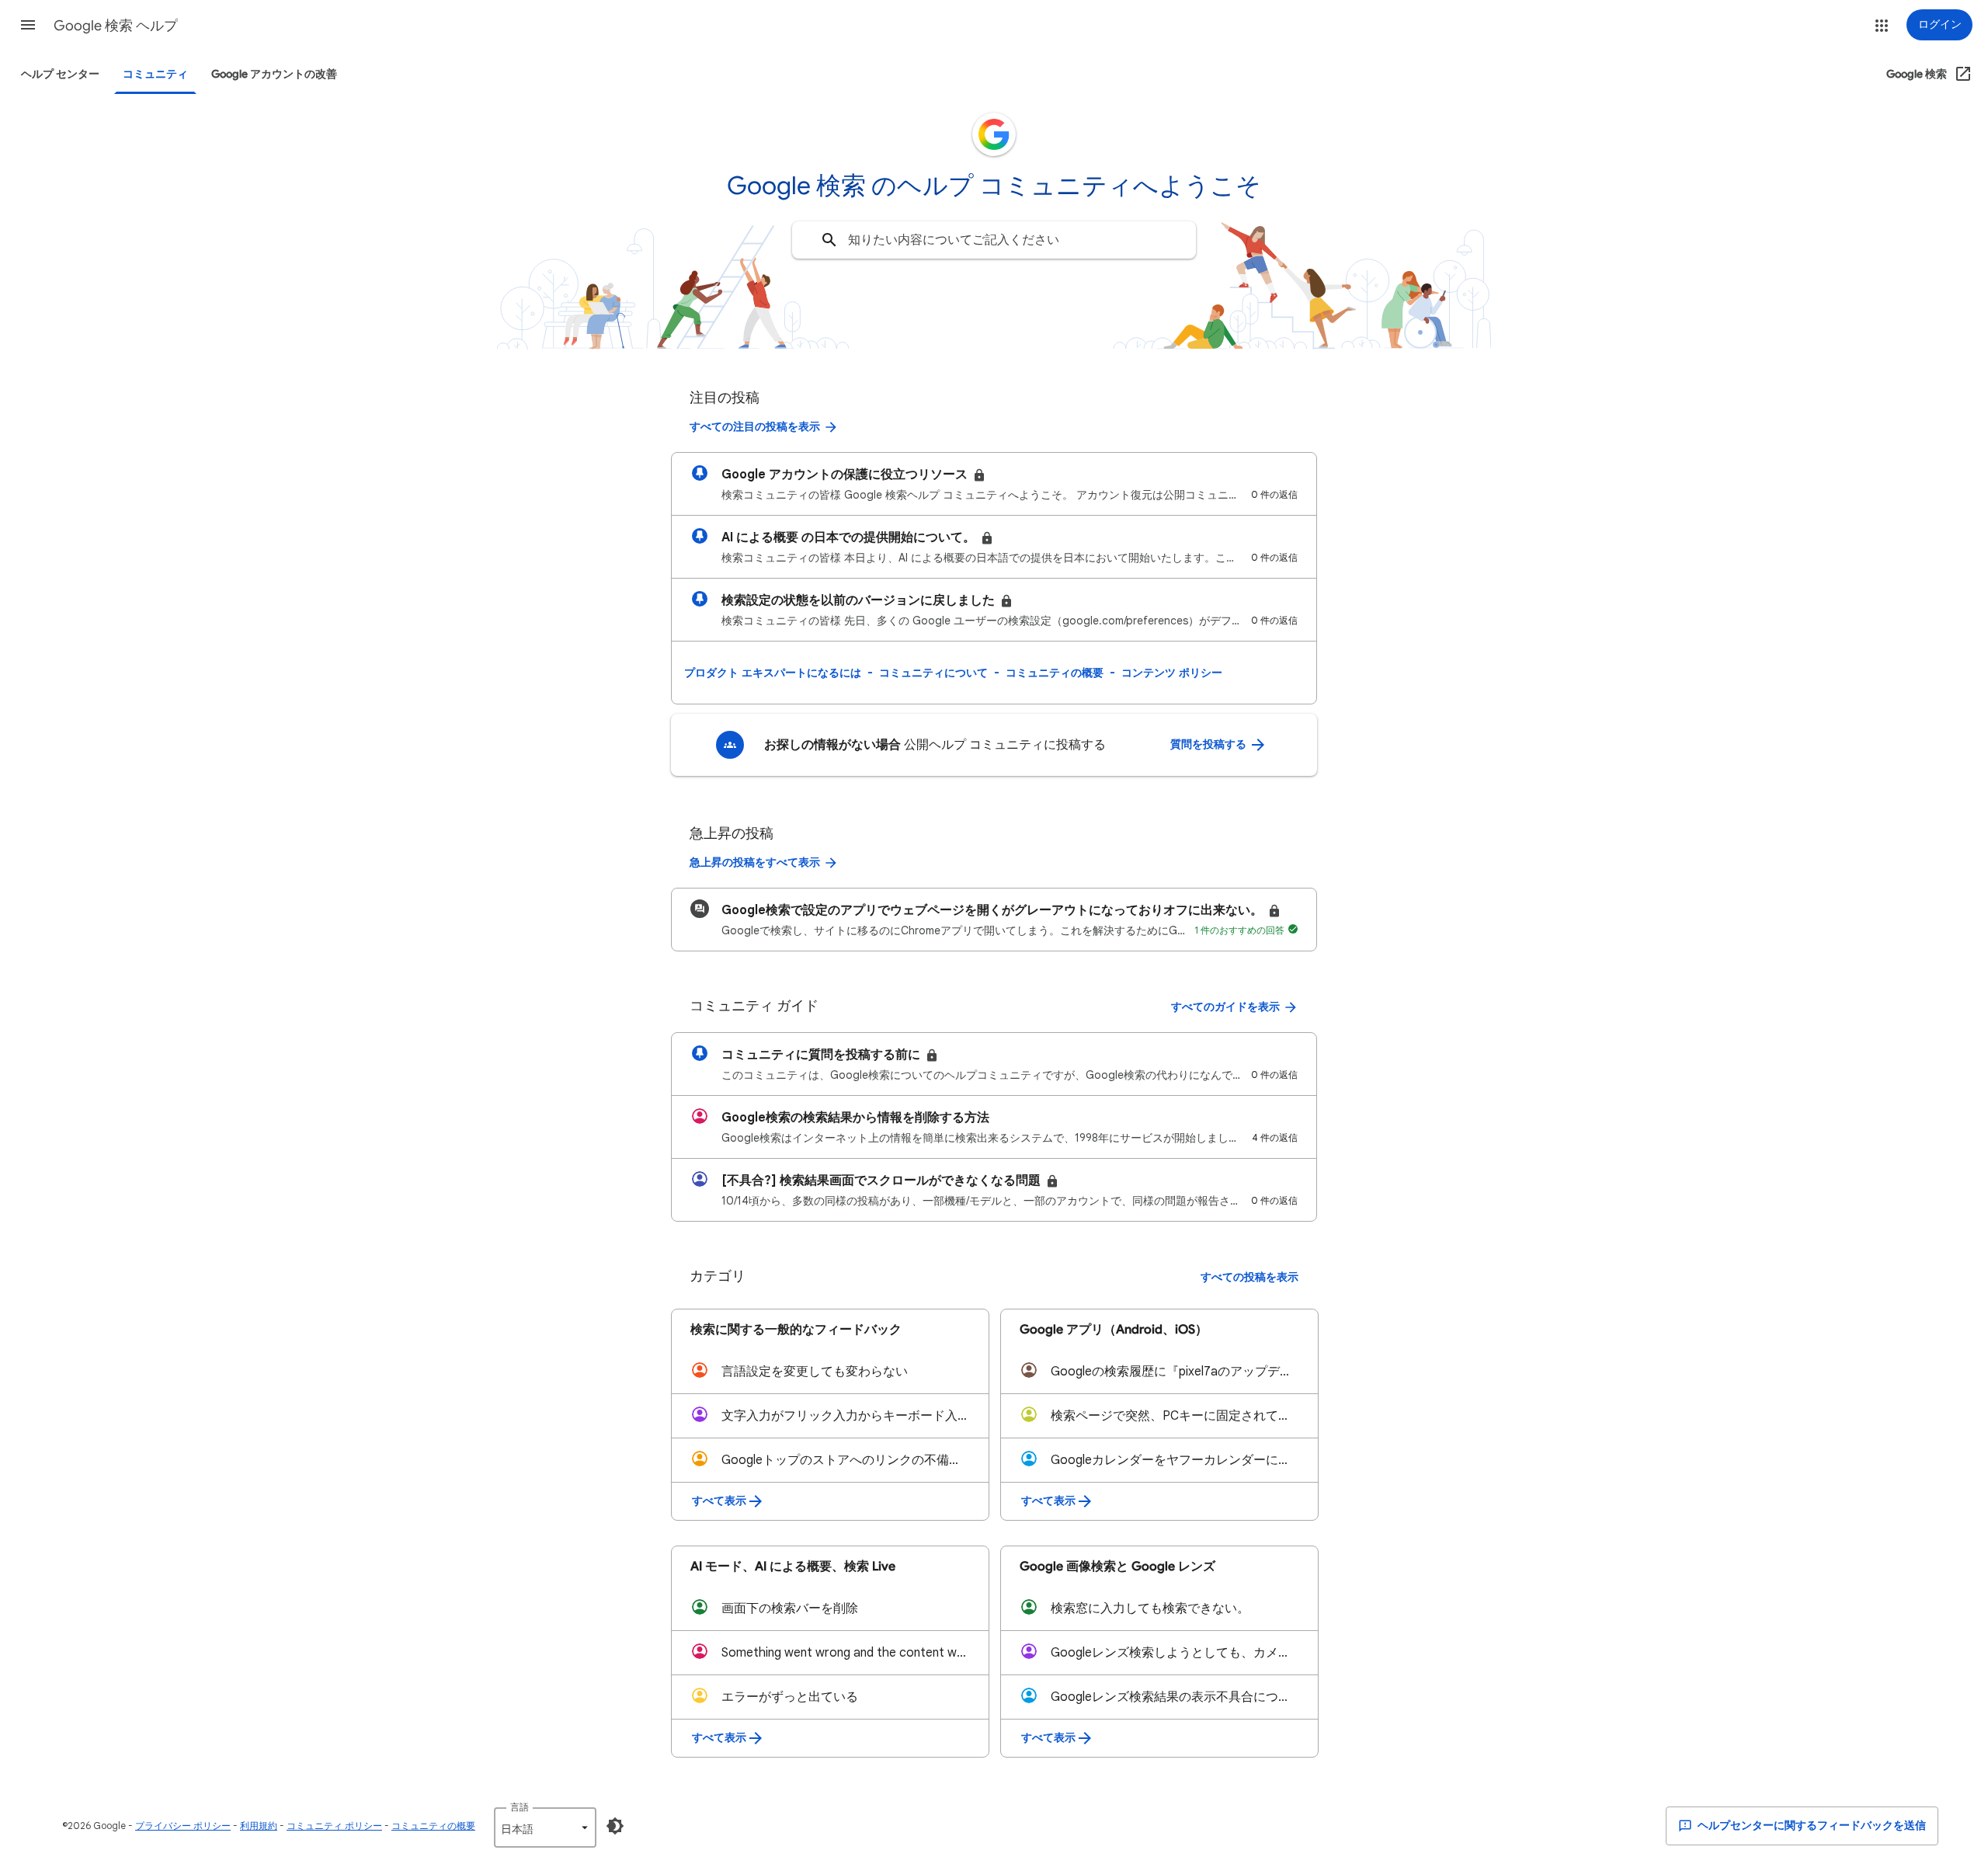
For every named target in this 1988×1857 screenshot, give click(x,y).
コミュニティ (155, 74)
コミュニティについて (933, 673)
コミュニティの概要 (1055, 673)
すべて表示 (719, 1501)
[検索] (829, 240)
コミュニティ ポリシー (334, 1826)
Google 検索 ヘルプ (116, 26)
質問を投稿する (1209, 744)
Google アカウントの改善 (274, 74)
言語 (520, 1807)
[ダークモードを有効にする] (615, 1826)
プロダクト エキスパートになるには (773, 673)
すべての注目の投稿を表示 (755, 427)
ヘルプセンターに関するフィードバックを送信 (1811, 1826)
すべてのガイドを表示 (1225, 1007)
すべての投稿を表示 (1249, 1277)
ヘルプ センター (60, 74)
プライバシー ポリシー (183, 1826)
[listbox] (545, 1827)
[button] (28, 25)
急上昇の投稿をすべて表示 (755, 862)
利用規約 (259, 1826)
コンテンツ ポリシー (1172, 673)
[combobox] (994, 240)
